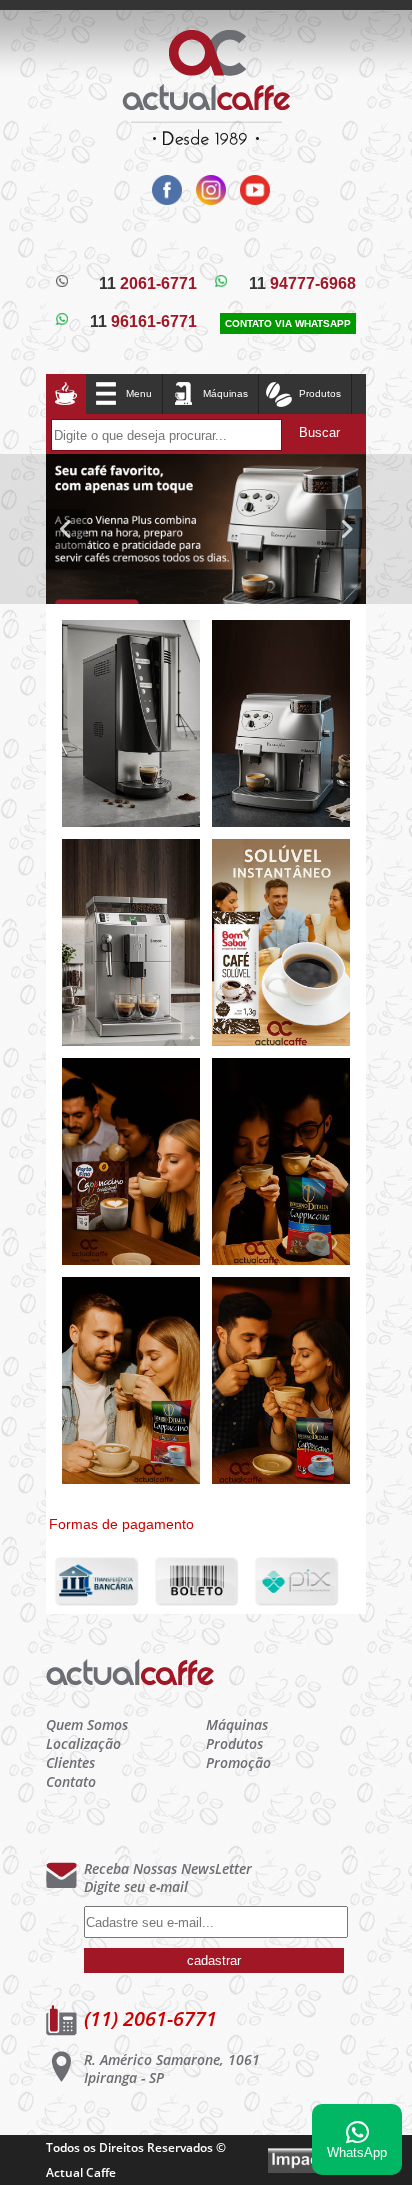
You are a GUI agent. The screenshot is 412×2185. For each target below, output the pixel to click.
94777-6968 (302, 283)
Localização (83, 1743)
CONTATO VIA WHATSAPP (288, 323)
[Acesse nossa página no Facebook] (164, 199)
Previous (66, 529)
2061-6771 (148, 283)
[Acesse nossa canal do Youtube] (250, 199)
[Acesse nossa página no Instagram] (208, 199)
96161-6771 (143, 321)
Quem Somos (87, 1724)
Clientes (70, 1762)
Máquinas (225, 393)
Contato (71, 1781)
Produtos (234, 1743)
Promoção (238, 1762)
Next (346, 529)
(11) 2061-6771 (150, 2018)
